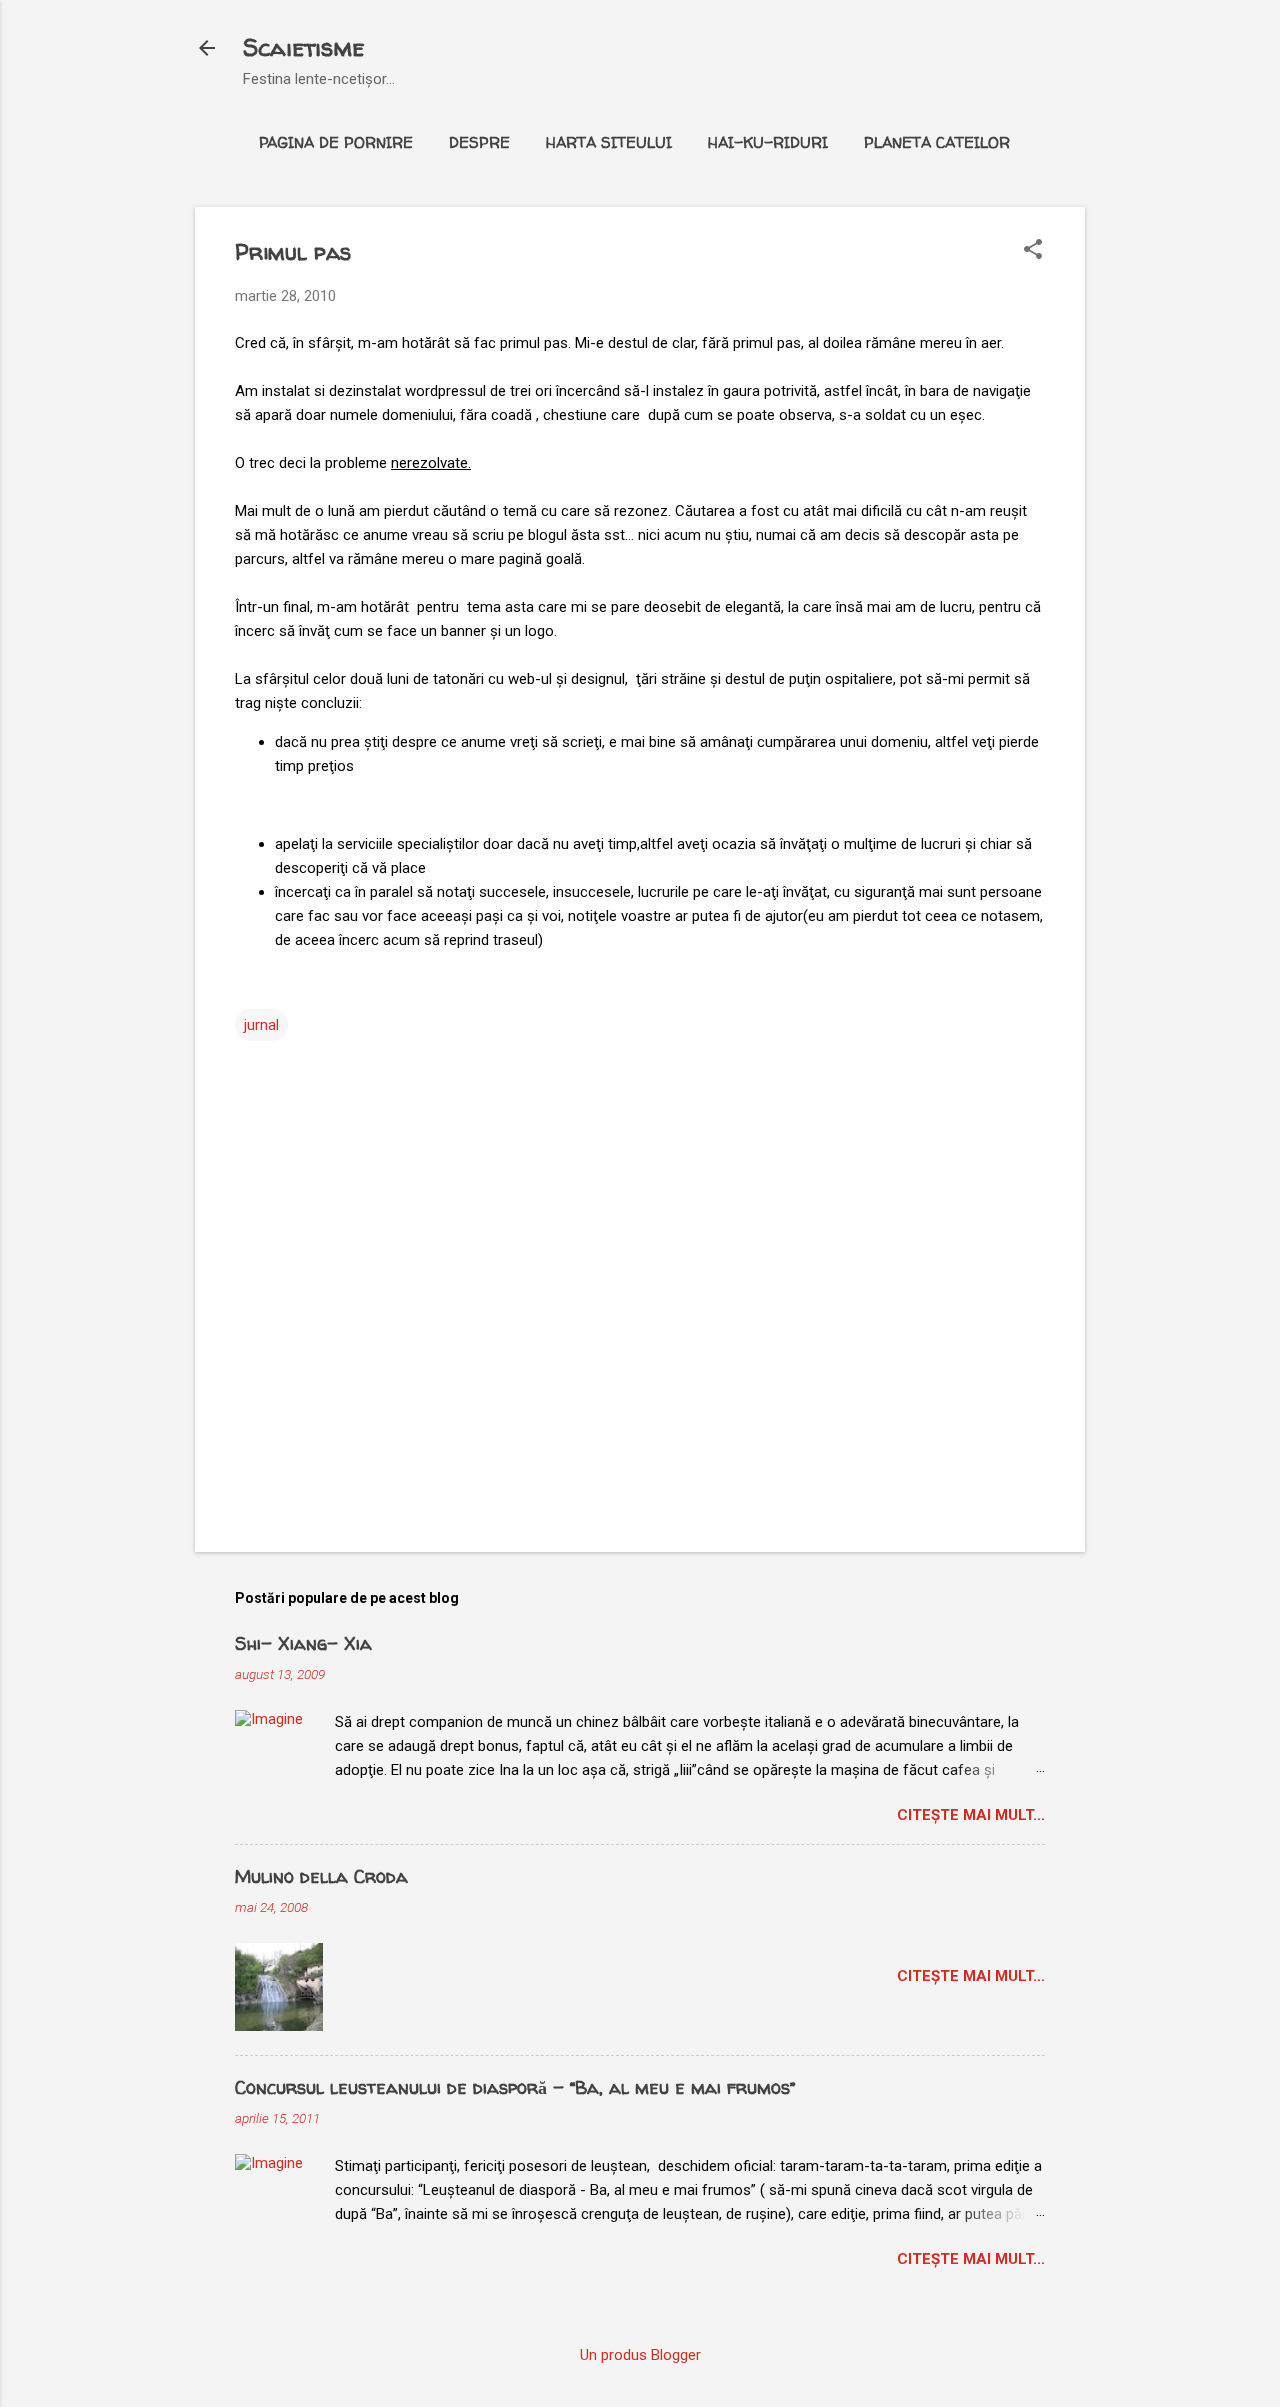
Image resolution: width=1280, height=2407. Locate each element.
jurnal (261, 1025)
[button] (1033, 251)
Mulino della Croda (321, 1876)
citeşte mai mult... (971, 1815)
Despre (479, 142)
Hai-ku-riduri (768, 142)
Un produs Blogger (640, 2355)
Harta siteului (609, 142)
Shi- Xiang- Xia (303, 1643)
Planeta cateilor (937, 142)
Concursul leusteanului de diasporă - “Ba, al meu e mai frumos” (515, 2087)
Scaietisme (303, 47)
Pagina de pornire (336, 142)
